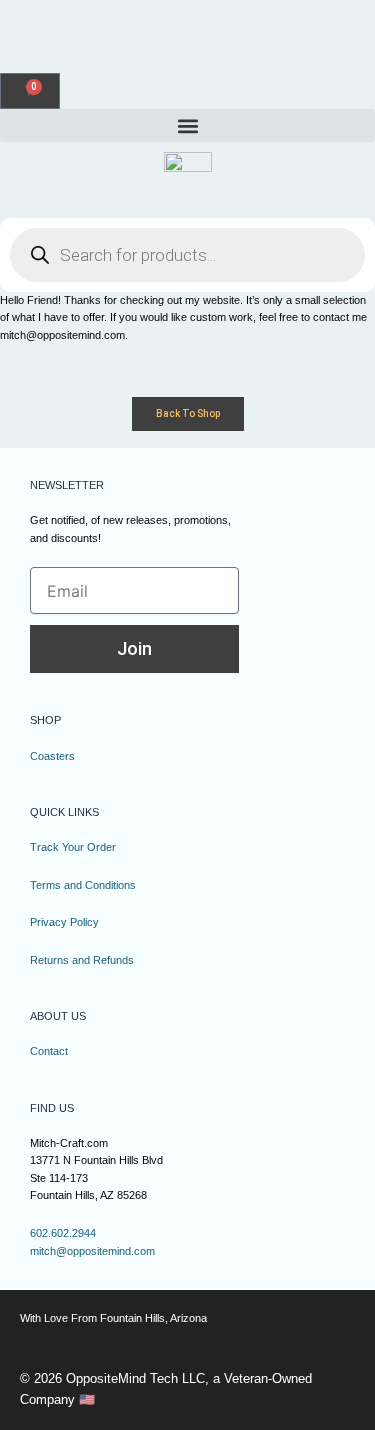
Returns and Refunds (82, 960)
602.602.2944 (63, 1233)
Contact (49, 1051)
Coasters (52, 756)
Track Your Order (73, 847)
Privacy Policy (64, 922)
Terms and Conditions (83, 885)
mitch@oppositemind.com (92, 1251)
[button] (187, 125)
